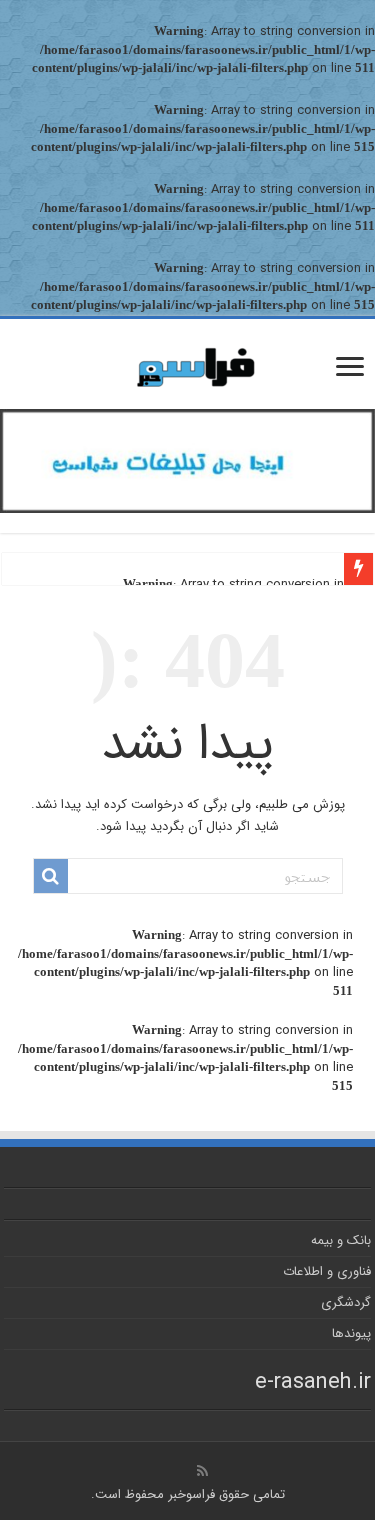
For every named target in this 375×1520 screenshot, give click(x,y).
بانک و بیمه (341, 1240)
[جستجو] (51, 876)
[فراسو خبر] (188, 359)
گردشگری (346, 1302)
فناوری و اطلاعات (327, 1271)
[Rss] (202, 1471)
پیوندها (351, 1333)
